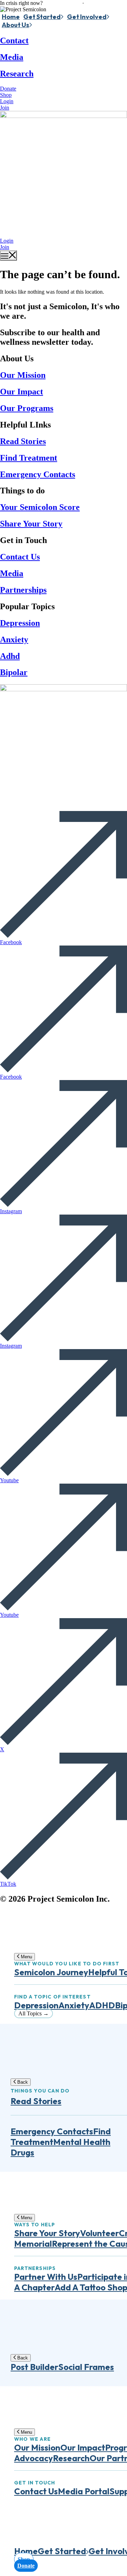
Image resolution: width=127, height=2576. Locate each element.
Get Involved (87, 17)
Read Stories (23, 441)
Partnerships (23, 590)
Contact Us (20, 557)
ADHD (102, 2005)
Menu (26, 1957)
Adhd (10, 656)
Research (17, 74)
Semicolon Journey (51, 1972)
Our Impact (22, 392)
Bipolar (14, 672)
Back (22, 2082)
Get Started (42, 17)
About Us (16, 25)
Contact (14, 40)
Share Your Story (31, 524)
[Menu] (8, 255)
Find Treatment (29, 458)
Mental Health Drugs (61, 2147)
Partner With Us (46, 2277)
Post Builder (34, 2367)
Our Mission (23, 375)
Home (11, 17)
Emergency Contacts (38, 474)
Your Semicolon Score (40, 507)
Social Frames (86, 2367)
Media (12, 57)
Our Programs (27, 408)
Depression (20, 623)
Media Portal (84, 2491)
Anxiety (14, 640)
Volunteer (99, 2233)
